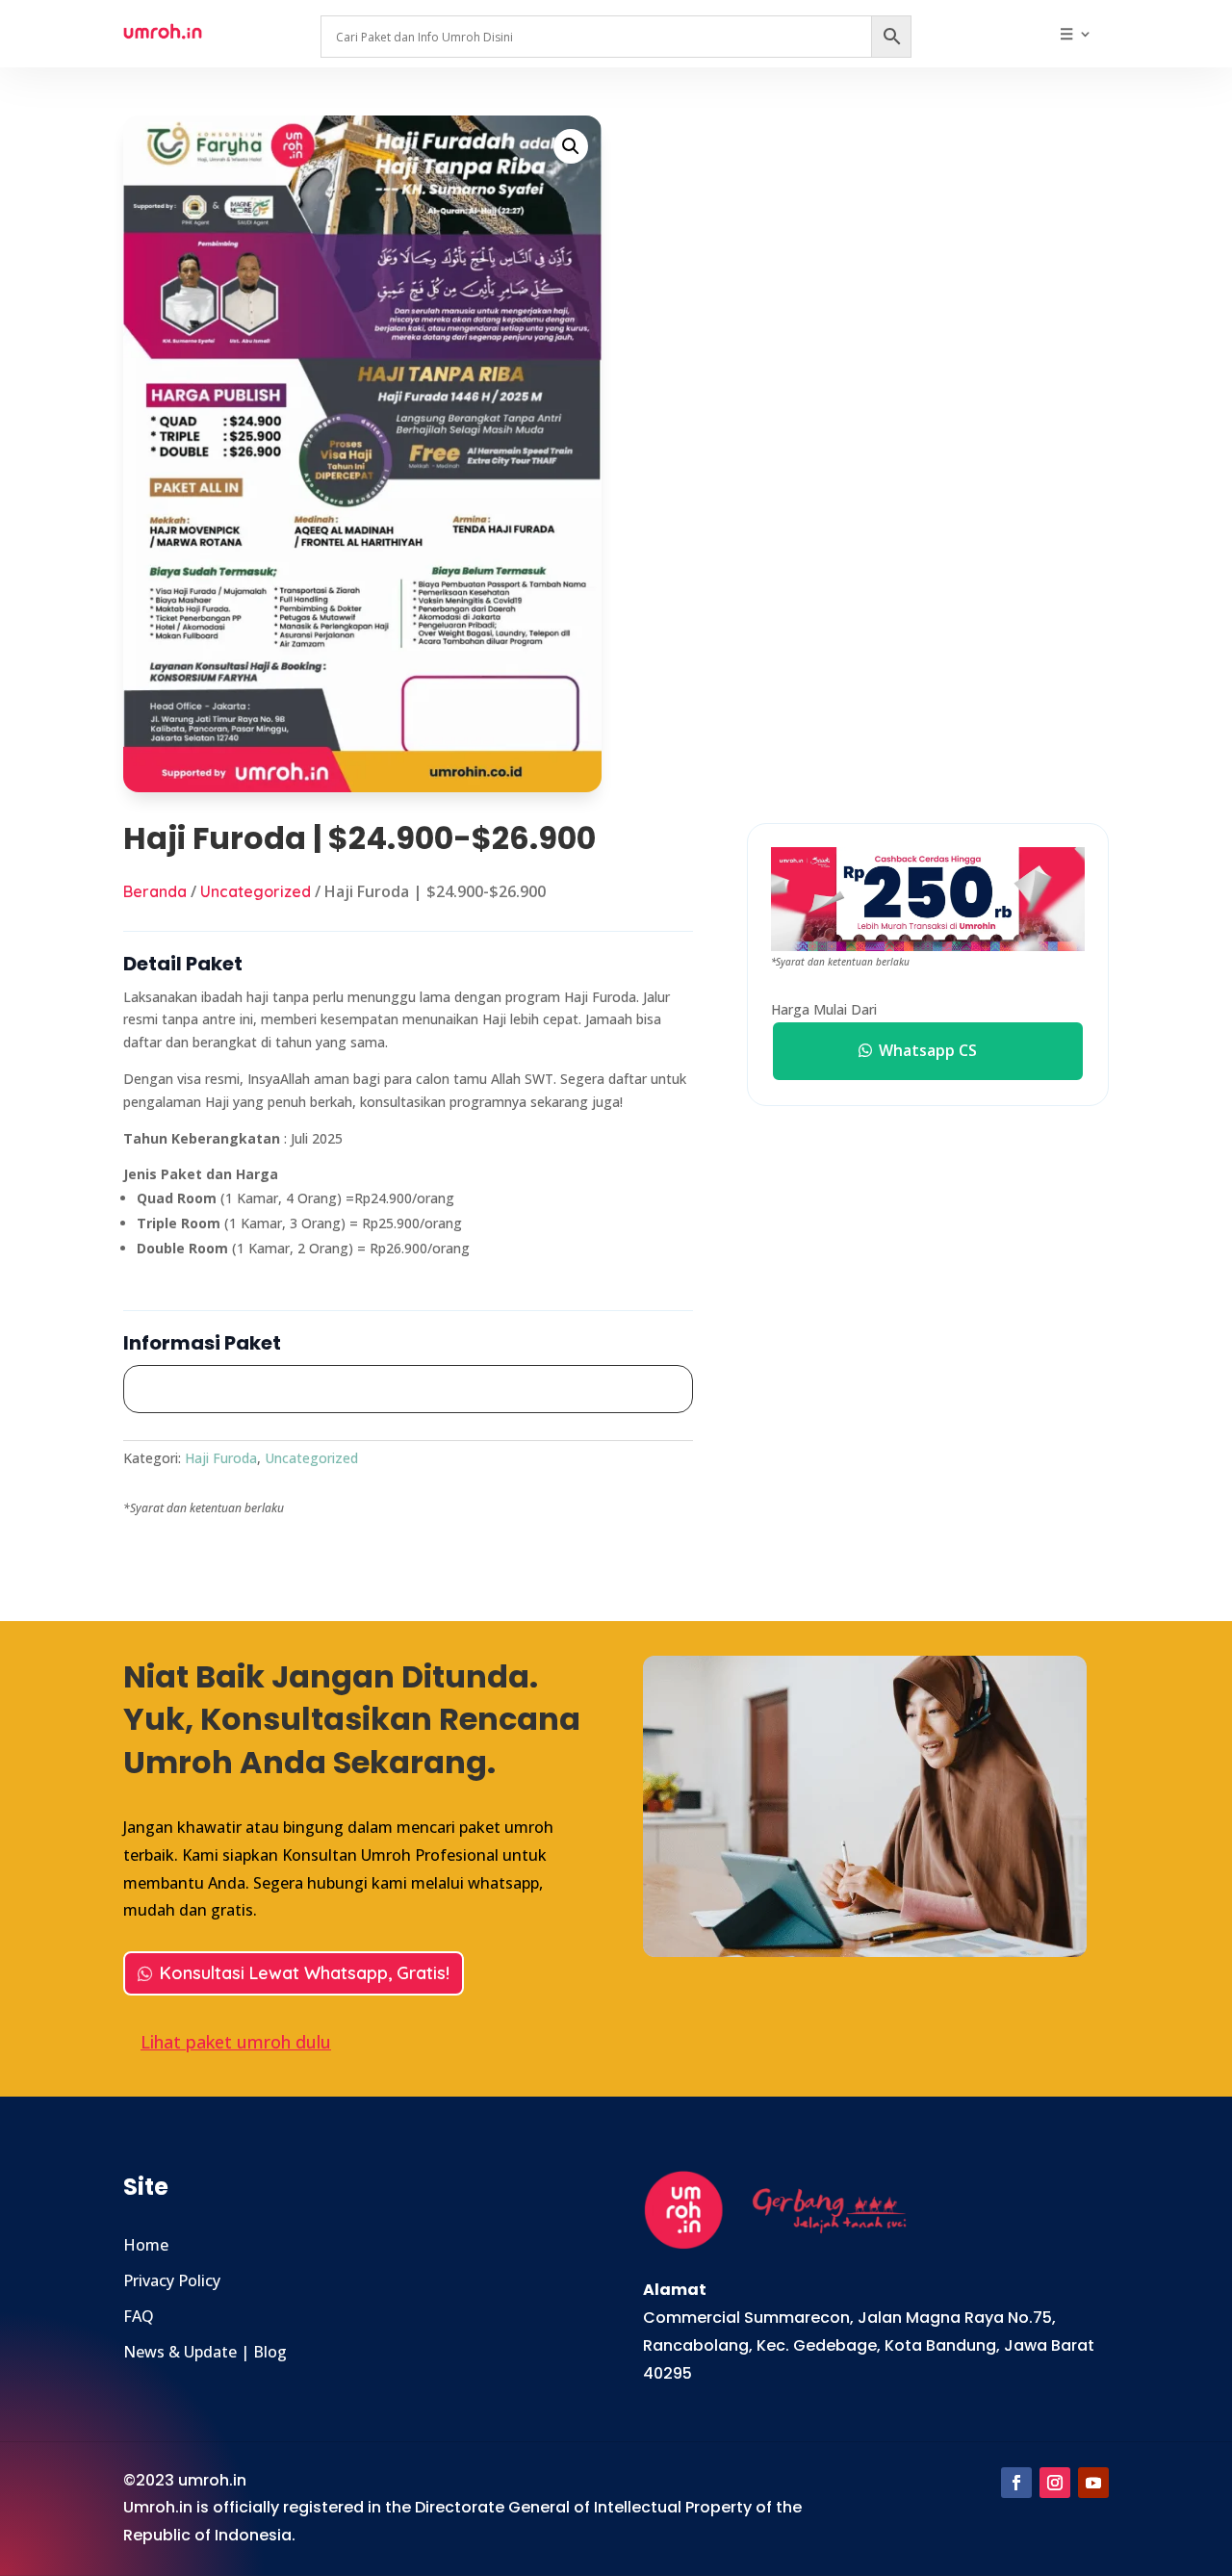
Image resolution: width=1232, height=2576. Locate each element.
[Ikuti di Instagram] (1055, 2483)
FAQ (139, 2316)
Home (146, 2245)
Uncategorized (256, 891)
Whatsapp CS (928, 1050)
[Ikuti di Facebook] (1016, 2483)
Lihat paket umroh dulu (236, 2042)
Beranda (155, 891)
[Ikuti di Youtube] (1093, 2483)
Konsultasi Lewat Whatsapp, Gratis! (305, 1973)
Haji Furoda (221, 1458)
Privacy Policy (172, 2280)
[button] (571, 146)
